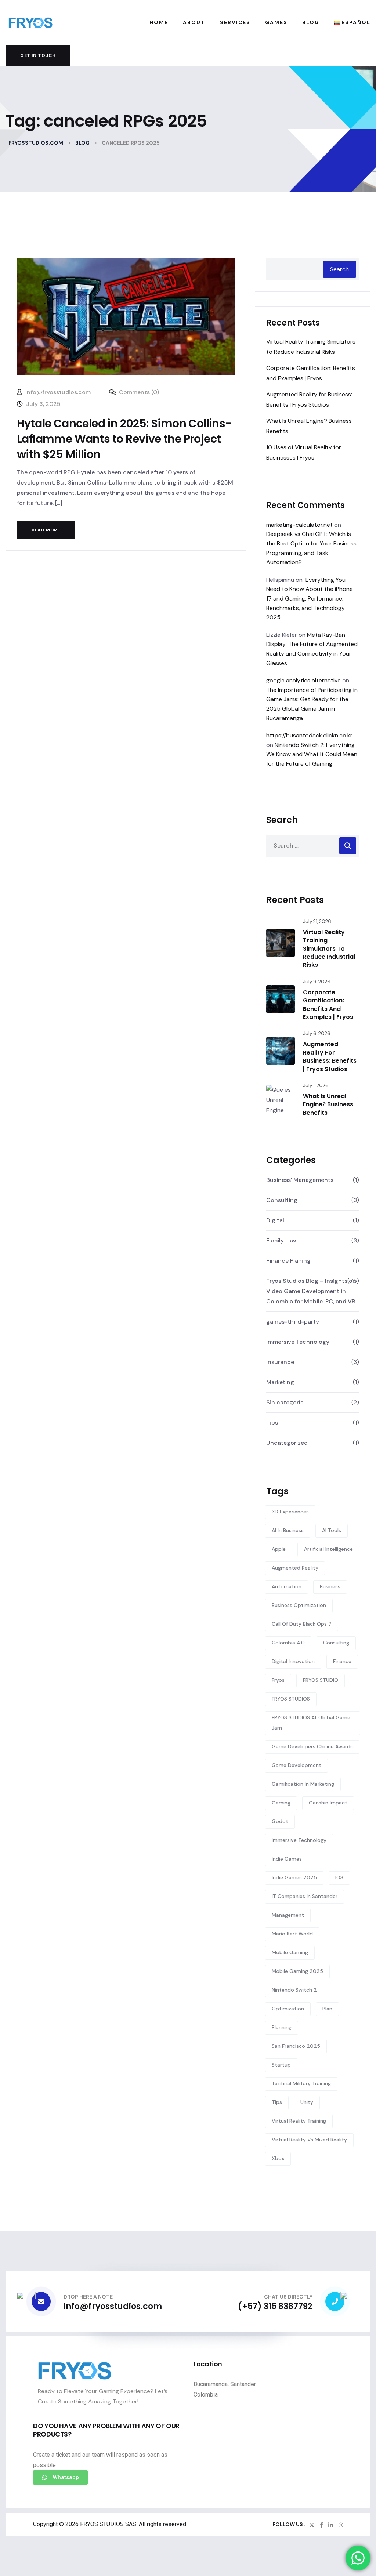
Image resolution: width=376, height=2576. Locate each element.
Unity (307, 2102)
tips (277, 2102)
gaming (281, 1803)
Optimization (288, 2009)
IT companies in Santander (305, 1896)
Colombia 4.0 (288, 1643)
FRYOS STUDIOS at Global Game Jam (311, 1723)
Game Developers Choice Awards (312, 1746)
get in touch (38, 55)
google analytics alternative (303, 680)
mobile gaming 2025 (297, 1971)
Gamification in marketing (303, 1784)
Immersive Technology (298, 1342)
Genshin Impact (328, 1803)
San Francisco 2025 (296, 2046)
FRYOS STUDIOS (291, 1699)
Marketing (280, 1382)
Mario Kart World (292, 1934)
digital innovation (293, 1661)
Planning (282, 2027)
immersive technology (299, 1840)
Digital (275, 1220)
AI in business (288, 1530)
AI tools (332, 1530)
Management (288, 1915)
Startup (281, 2065)
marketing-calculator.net (299, 525)
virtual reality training (299, 2121)
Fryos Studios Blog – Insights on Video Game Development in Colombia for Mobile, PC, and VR (311, 1291)
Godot (280, 1821)
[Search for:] (313, 846)
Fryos (278, 1680)
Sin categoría (285, 1402)
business (330, 1586)
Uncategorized (287, 1443)
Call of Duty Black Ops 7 (302, 1624)
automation (287, 1586)
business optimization (299, 1605)
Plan (327, 2009)
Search (339, 269)
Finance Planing (288, 1261)
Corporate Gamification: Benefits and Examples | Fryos (328, 1005)
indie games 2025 (294, 1877)
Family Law (281, 1240)
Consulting (282, 1200)
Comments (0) (138, 392)
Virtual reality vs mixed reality (309, 2140)
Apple (279, 1549)
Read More (46, 530)
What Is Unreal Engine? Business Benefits (328, 1104)
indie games (287, 1859)
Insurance (280, 1362)
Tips (272, 1423)
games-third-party (293, 1322)
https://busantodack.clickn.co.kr (309, 735)
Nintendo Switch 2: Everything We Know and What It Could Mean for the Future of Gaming (312, 754)
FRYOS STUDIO (321, 1680)
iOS (339, 1877)
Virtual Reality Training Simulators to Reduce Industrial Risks (329, 949)
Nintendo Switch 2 (294, 1990)
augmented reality (295, 1568)
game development (297, 1765)
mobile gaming (290, 1952)
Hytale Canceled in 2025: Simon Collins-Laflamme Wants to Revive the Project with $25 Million (124, 439)
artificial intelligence (328, 1549)
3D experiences (290, 1512)
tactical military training (301, 2083)
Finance (342, 1661)
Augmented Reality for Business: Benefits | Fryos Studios (330, 1056)
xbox (278, 2158)
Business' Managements (300, 1180)
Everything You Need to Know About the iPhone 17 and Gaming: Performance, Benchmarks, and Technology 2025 (310, 598)
